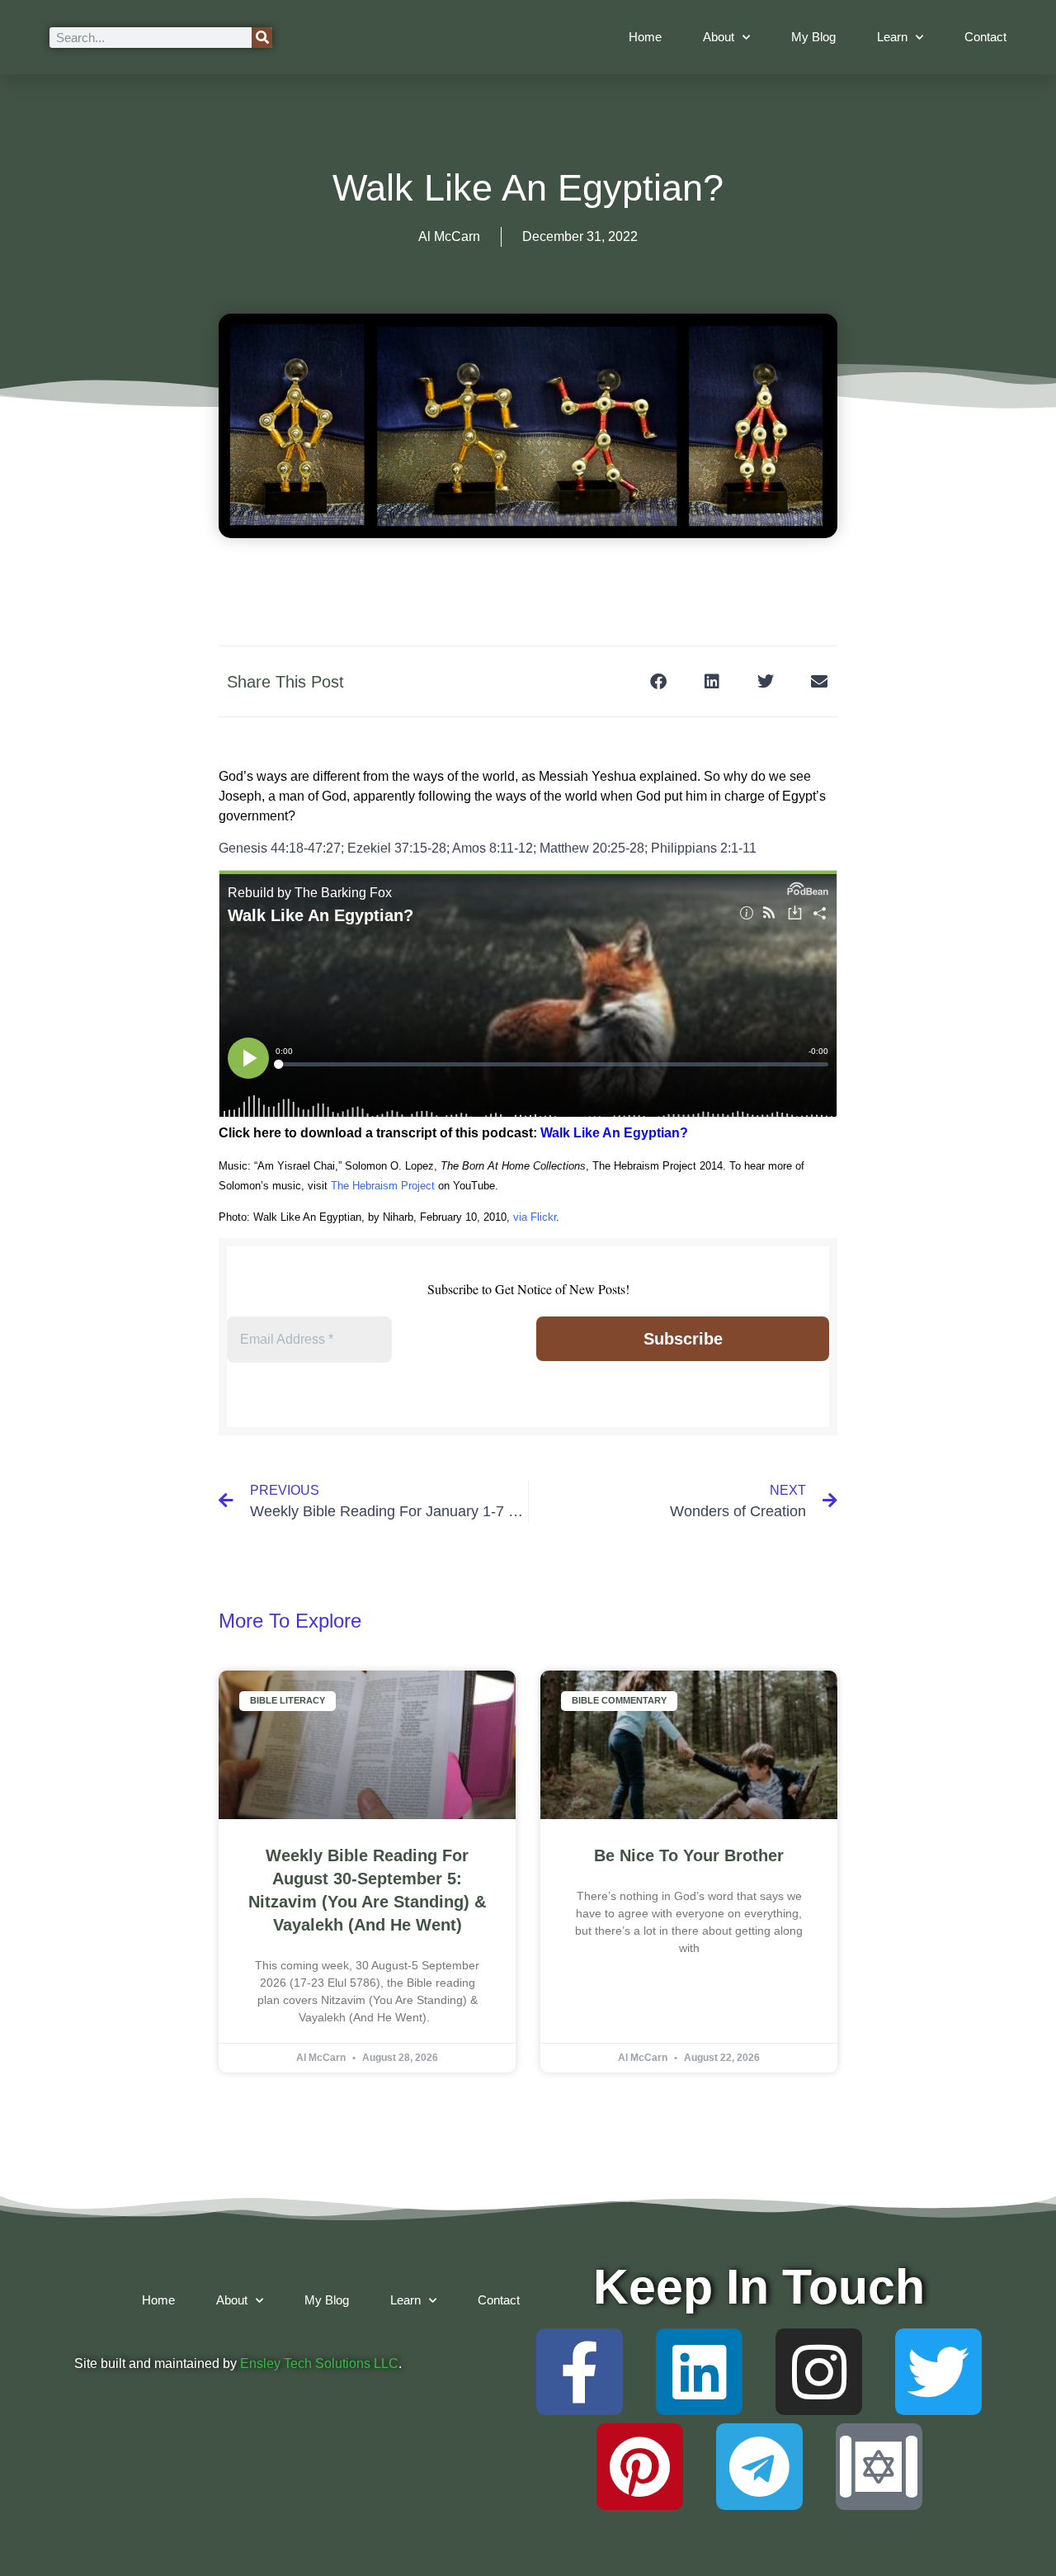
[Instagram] (819, 2372)
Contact (985, 37)
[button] (658, 681)
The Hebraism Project (383, 1186)
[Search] (262, 38)
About (719, 37)
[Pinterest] (640, 2467)
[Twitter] (938, 2372)
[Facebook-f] (580, 2372)
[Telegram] (759, 2467)
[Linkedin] (699, 2372)
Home (645, 37)
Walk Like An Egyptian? (614, 1133)
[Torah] (879, 2467)
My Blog (813, 37)
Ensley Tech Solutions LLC (319, 2363)
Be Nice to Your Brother (689, 1855)
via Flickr (535, 1217)
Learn (892, 37)
